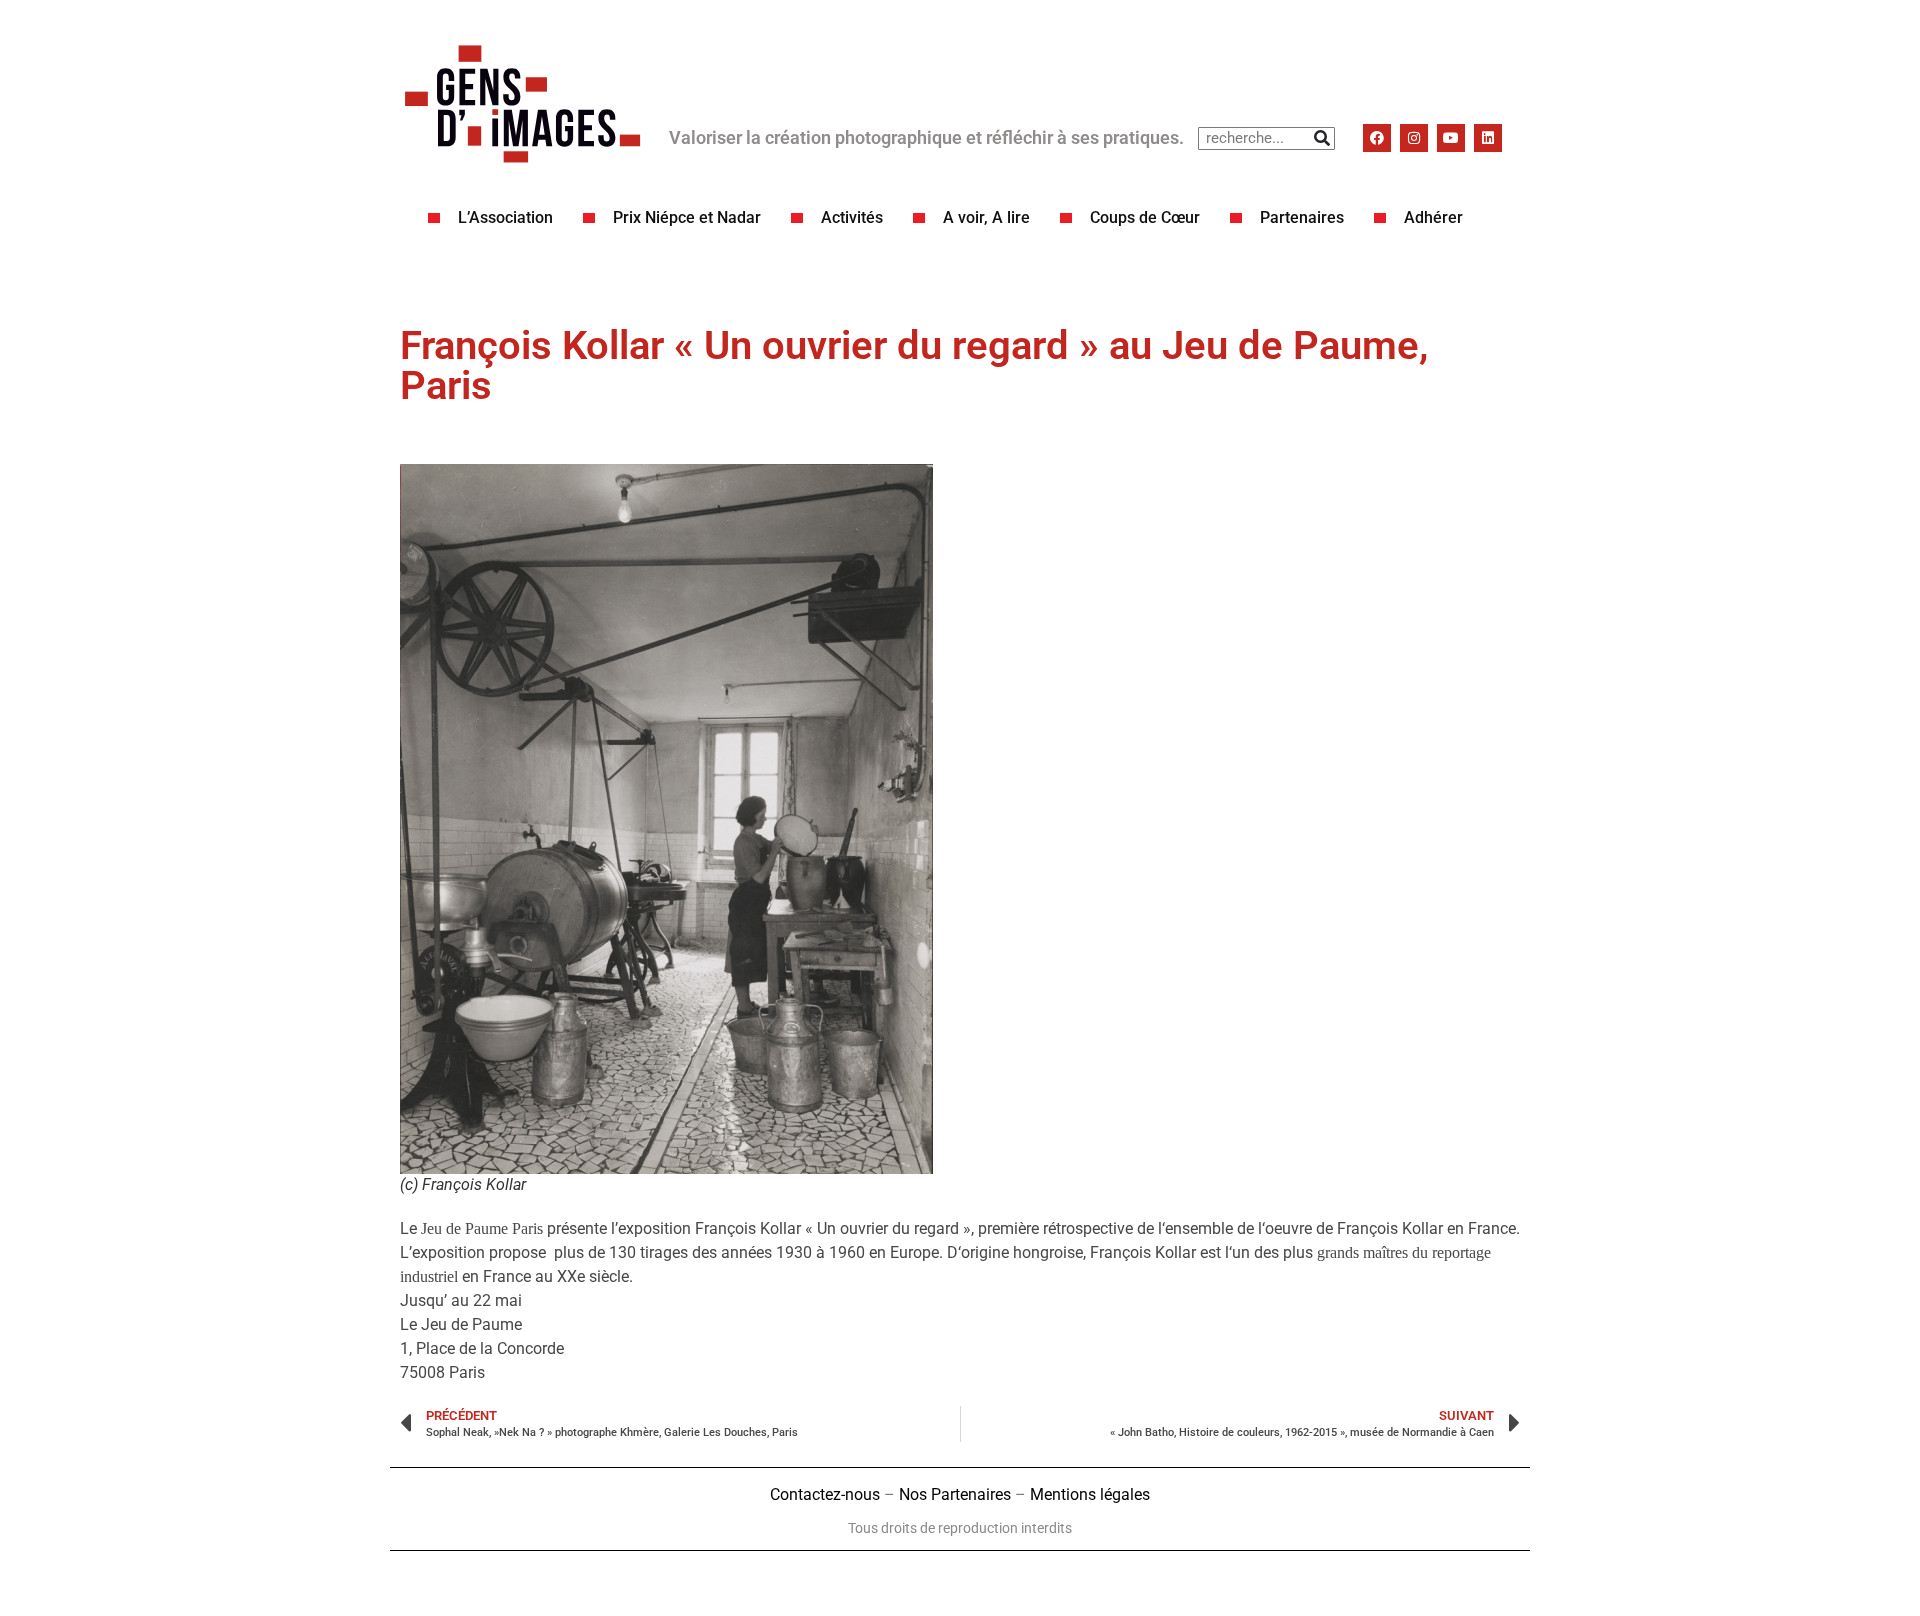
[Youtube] (1451, 138)
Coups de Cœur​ (1145, 217)
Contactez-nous (825, 1494)
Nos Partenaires (955, 1494)
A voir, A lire (986, 217)
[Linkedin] (1488, 138)
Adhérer (1433, 217)
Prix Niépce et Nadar (687, 217)
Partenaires (1302, 217)
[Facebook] (1377, 138)
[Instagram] (1414, 138)
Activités (852, 217)
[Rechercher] (1322, 138)
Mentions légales (1090, 1494)
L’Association (505, 217)
